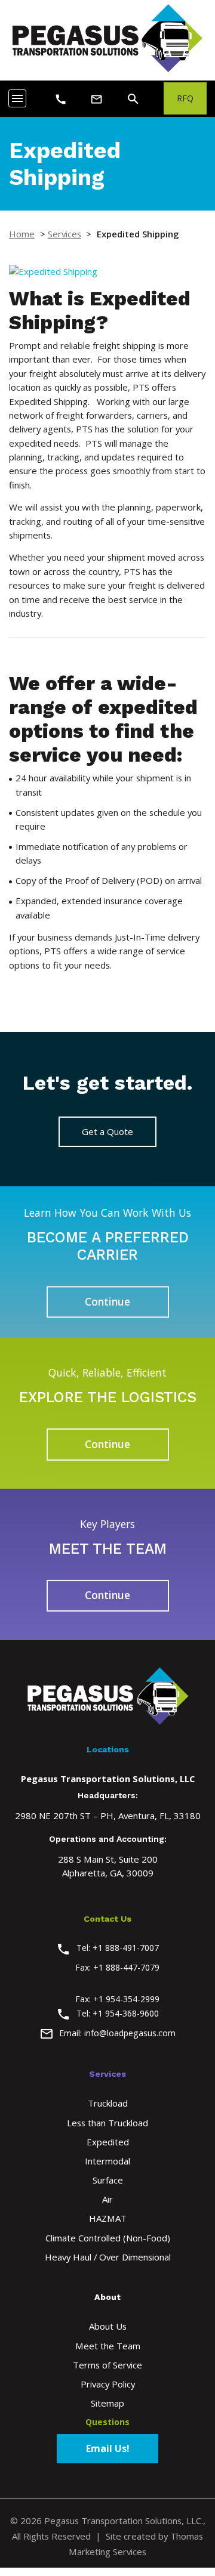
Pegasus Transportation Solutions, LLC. (124, 2521)
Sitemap (107, 2403)
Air (107, 2199)
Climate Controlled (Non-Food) (108, 2238)
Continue (107, 1301)
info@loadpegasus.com (130, 2033)
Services (64, 234)
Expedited (108, 2142)
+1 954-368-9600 (126, 2013)
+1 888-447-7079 (126, 1967)
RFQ (185, 98)
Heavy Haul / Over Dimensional (108, 2257)
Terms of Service (107, 2365)
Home (22, 234)
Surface (108, 2180)
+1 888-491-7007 (126, 1948)
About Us (108, 2326)
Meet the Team (108, 2346)
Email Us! (108, 2448)
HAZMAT (108, 2218)
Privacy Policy (108, 2384)
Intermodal (107, 2161)
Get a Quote (107, 1131)
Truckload (108, 2103)
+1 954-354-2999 (126, 1999)
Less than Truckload (107, 2123)
